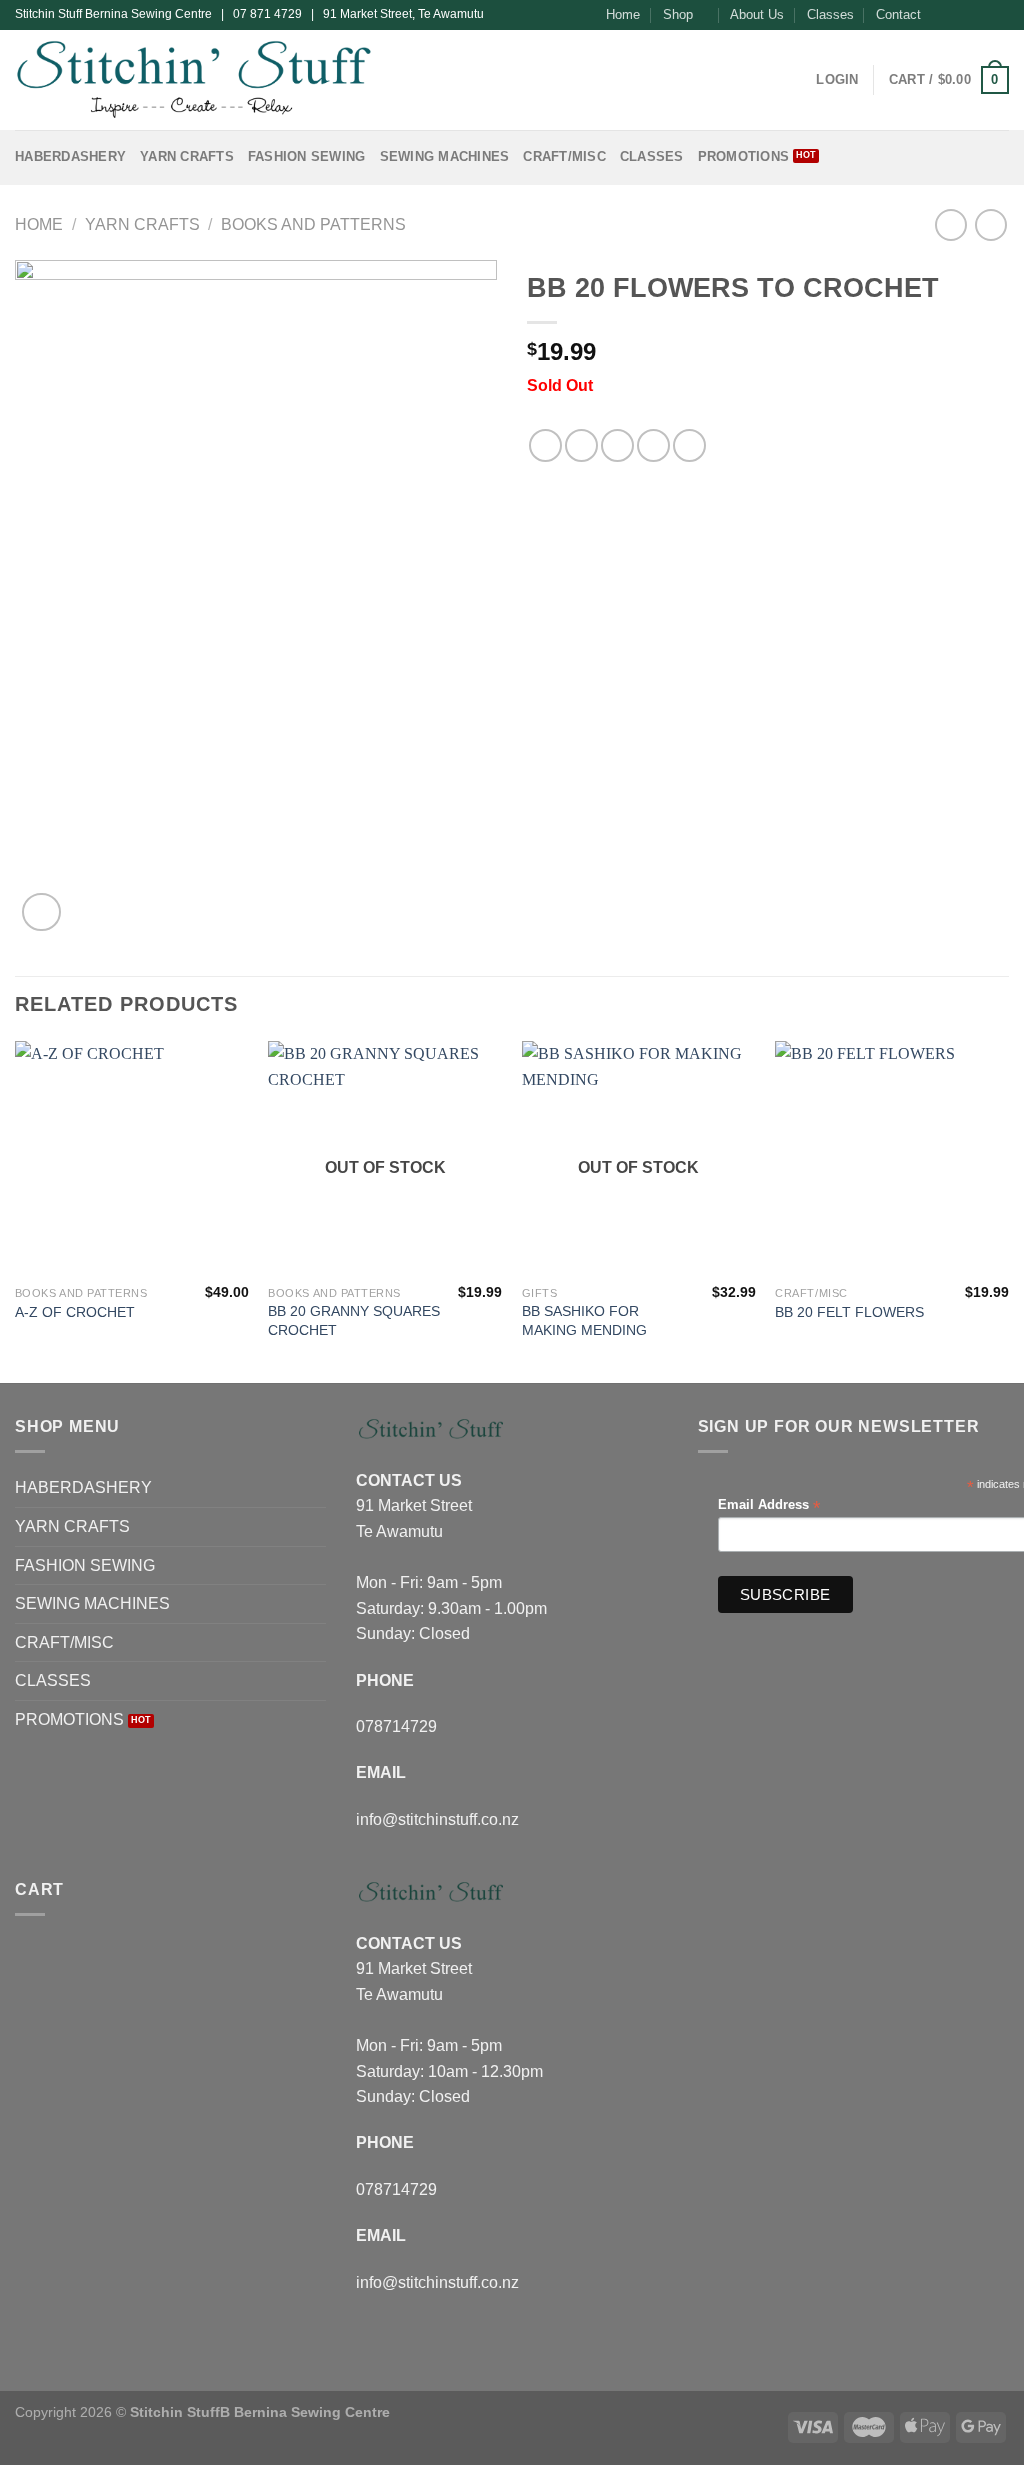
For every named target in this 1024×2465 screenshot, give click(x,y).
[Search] (794, 80)
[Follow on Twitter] (980, 15)
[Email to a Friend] (617, 445)
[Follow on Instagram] (961, 15)
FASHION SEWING (307, 156)
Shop (678, 14)
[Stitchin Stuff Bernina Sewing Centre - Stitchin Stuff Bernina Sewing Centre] (193, 79)
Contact (898, 14)
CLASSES (652, 156)
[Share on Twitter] (581, 445)
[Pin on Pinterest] (653, 445)
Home (623, 14)
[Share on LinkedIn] (689, 445)
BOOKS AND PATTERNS (313, 224)
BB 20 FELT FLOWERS (849, 1312)
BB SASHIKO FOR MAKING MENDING (584, 1320)
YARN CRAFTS (187, 156)
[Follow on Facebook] (942, 15)
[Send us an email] (999, 15)
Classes (830, 14)
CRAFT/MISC (564, 156)
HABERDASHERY (70, 156)
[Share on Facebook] (545, 445)
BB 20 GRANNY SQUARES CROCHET (354, 1320)
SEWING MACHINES (445, 156)
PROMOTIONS (744, 156)
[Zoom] (41, 912)
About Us (757, 14)
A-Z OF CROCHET (75, 1312)
